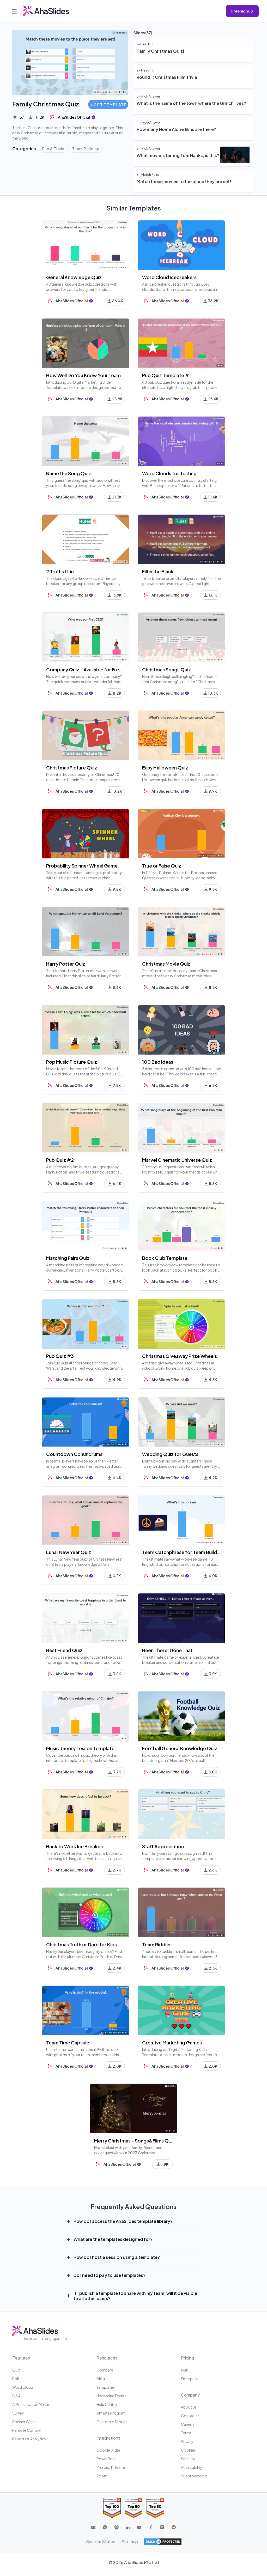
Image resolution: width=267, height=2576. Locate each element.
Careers (188, 2424)
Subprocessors (194, 2476)
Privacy (187, 2441)
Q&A (16, 2396)
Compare (105, 2370)
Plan (185, 2370)
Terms (186, 2433)
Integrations (108, 2438)
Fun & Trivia (53, 149)
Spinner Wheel (24, 2422)
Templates (106, 2387)
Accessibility (192, 2467)
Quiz (16, 2370)
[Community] (116, 2527)
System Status (101, 2541)
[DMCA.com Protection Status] (163, 2542)
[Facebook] (151, 2527)
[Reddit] (174, 2527)
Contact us (191, 2416)
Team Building (86, 149)
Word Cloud (23, 2387)
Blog (101, 2379)
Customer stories (112, 2422)
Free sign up (242, 11)
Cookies (188, 2450)
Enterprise (190, 2379)
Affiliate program (111, 2413)
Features (21, 2358)
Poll (16, 2379)
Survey (18, 2413)
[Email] (93, 2527)
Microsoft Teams (111, 2467)
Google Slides (109, 2450)
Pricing (187, 2358)
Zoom (102, 2476)
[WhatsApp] (105, 2527)
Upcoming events (111, 2396)
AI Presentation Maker (31, 2404)
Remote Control (26, 2430)
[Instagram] (162, 2527)
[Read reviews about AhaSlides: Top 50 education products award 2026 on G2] (134, 2508)
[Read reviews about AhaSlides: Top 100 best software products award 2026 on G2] (112, 2508)
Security (188, 2459)
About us (189, 2407)
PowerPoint (107, 2459)
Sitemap (130, 2541)
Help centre (107, 2404)
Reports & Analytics (29, 2439)
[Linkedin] (128, 2527)
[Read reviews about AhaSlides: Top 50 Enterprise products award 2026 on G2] (155, 2508)
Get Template (110, 105)
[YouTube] (139, 2527)
